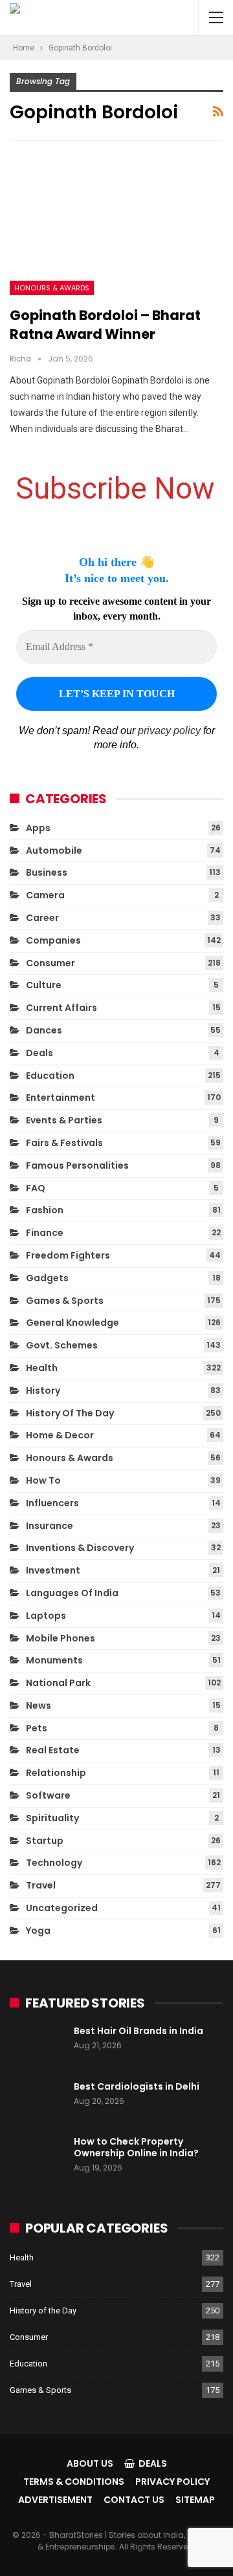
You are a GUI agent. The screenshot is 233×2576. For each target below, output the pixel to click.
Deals (39, 1053)
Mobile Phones (61, 1638)
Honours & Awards (52, 288)
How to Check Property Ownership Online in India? (136, 2147)
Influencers (52, 1503)
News (39, 1705)
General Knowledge (72, 1323)
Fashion (45, 1210)
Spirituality (52, 1818)
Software (48, 1795)
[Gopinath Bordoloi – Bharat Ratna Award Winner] (116, 227)
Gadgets (47, 1278)
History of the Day (70, 1413)
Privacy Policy (172, 2482)
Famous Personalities (77, 1165)
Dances (44, 1030)
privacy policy (169, 731)
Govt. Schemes (62, 1345)
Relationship (56, 1773)
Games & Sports (65, 1301)
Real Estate (53, 1750)
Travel (41, 1885)
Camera (45, 895)
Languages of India (72, 1593)
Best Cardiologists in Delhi (137, 2086)
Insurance (50, 1526)
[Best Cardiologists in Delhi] (38, 2101)
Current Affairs (61, 1008)
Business (47, 872)
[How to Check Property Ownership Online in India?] (38, 2156)
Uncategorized (62, 1908)
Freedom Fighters (68, 1255)
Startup (45, 1841)
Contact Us (134, 2500)
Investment (53, 1570)
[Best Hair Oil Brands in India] (38, 2046)
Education (50, 1076)
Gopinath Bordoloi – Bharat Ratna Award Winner (105, 325)
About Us (90, 2463)
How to (43, 1480)
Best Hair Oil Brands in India (139, 2031)
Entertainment (61, 1098)
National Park (58, 1683)
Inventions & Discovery (80, 1548)
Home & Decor (60, 1435)
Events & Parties (64, 1120)
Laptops (46, 1616)
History (43, 1391)
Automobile (54, 850)
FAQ (36, 1188)
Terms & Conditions (74, 2482)
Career (42, 918)
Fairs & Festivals (64, 1143)
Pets (37, 1728)
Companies (53, 940)
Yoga (38, 1931)
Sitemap (195, 2500)
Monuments (54, 1660)
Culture (44, 985)
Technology (54, 1863)
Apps (38, 828)
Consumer (50, 963)
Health (42, 1368)
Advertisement (55, 2500)
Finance (45, 1233)
